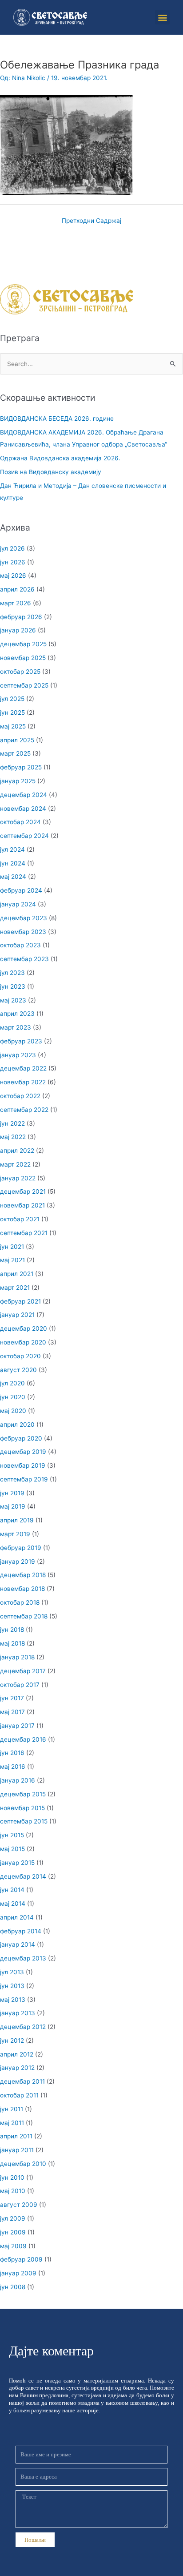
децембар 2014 (23, 1876)
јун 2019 (12, 1493)
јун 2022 (12, 1123)
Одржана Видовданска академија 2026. (60, 458)
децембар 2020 (24, 1328)
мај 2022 (13, 1137)
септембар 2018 (24, 1616)
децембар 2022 (23, 1068)
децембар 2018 (23, 1575)
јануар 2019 (18, 1562)
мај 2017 (12, 1712)
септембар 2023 (24, 959)
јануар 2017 (17, 1726)
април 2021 (17, 1274)
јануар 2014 (18, 1944)
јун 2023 (13, 986)
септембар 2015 (24, 1821)
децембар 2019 (23, 1452)
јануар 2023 (18, 1055)
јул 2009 (13, 2218)
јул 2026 (12, 548)
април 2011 (16, 2136)
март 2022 (15, 1164)
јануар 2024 (18, 904)
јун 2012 (12, 2041)
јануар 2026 (18, 630)
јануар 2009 (18, 2273)
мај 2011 (12, 2123)
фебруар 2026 (21, 617)
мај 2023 (13, 1000)
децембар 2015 (23, 1794)
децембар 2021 (23, 1191)
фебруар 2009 (21, 2259)
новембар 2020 (23, 1342)
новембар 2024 (23, 809)
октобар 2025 (20, 672)
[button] (162, 17)
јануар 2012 (17, 2068)
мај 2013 (13, 2000)
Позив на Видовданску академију (51, 472)
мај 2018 (12, 1643)
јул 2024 (12, 849)
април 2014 (17, 1917)
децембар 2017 (23, 1671)
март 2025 (15, 753)
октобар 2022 (20, 1096)
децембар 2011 (22, 2081)
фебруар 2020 (21, 1438)
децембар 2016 (23, 1739)
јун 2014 (12, 1890)
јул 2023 (12, 973)
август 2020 (18, 1370)
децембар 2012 (23, 2027)
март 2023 (16, 1027)
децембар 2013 (23, 1958)
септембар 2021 (24, 1233)
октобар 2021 (20, 1219)
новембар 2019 (23, 1465)
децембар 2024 (24, 795)
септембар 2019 (24, 1479)
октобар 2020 (20, 1356)
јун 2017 (12, 1698)
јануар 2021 (17, 1315)
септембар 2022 (24, 1110)
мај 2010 (13, 2191)
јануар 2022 (18, 1178)
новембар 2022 (23, 1082)
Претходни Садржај (91, 221)
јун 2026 (13, 562)
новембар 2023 (23, 932)
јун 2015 (12, 1835)
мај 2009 (13, 2246)
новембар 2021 (22, 1205)
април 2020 (17, 1425)
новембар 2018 (22, 1589)
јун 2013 (12, 1986)
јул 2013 (12, 1972)
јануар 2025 (18, 781)
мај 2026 (13, 576)
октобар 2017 (20, 1685)
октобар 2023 (20, 945)
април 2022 (17, 1151)
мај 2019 (13, 1506)
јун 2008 (13, 2287)
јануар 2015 (17, 1863)
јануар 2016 (18, 1780)
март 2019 (15, 1534)
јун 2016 (12, 1753)
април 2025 (17, 740)
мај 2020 (13, 1411)
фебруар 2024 (21, 890)
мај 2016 (13, 1767)
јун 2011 (12, 2109)
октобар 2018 (20, 1602)
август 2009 (19, 2205)
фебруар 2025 (21, 767)
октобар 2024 (20, 822)
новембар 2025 (23, 658)
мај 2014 (13, 1904)
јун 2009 (13, 2232)
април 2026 (17, 589)
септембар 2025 (24, 685)
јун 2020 (13, 1397)
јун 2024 (13, 863)
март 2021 (15, 1288)
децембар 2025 (23, 644)
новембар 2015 (22, 1808)
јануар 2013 (18, 2013)
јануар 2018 (17, 1657)
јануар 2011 (17, 2150)
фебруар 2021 (20, 1301)
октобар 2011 (19, 2095)
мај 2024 (13, 877)
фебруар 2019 (21, 1548)
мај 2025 (13, 726)
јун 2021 (12, 1247)
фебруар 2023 (21, 1041)
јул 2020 (12, 1383)
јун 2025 (12, 712)
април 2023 (17, 1014)
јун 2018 (12, 1630)
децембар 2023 (24, 918)
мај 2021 (12, 1260)
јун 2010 (12, 2178)
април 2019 (17, 1520)
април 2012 (17, 2054)
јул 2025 (12, 699)
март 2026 (16, 603)
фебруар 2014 (21, 1931)
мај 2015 (12, 1849)
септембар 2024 (24, 836)
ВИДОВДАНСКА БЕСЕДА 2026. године (57, 419)
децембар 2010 (23, 2164)
